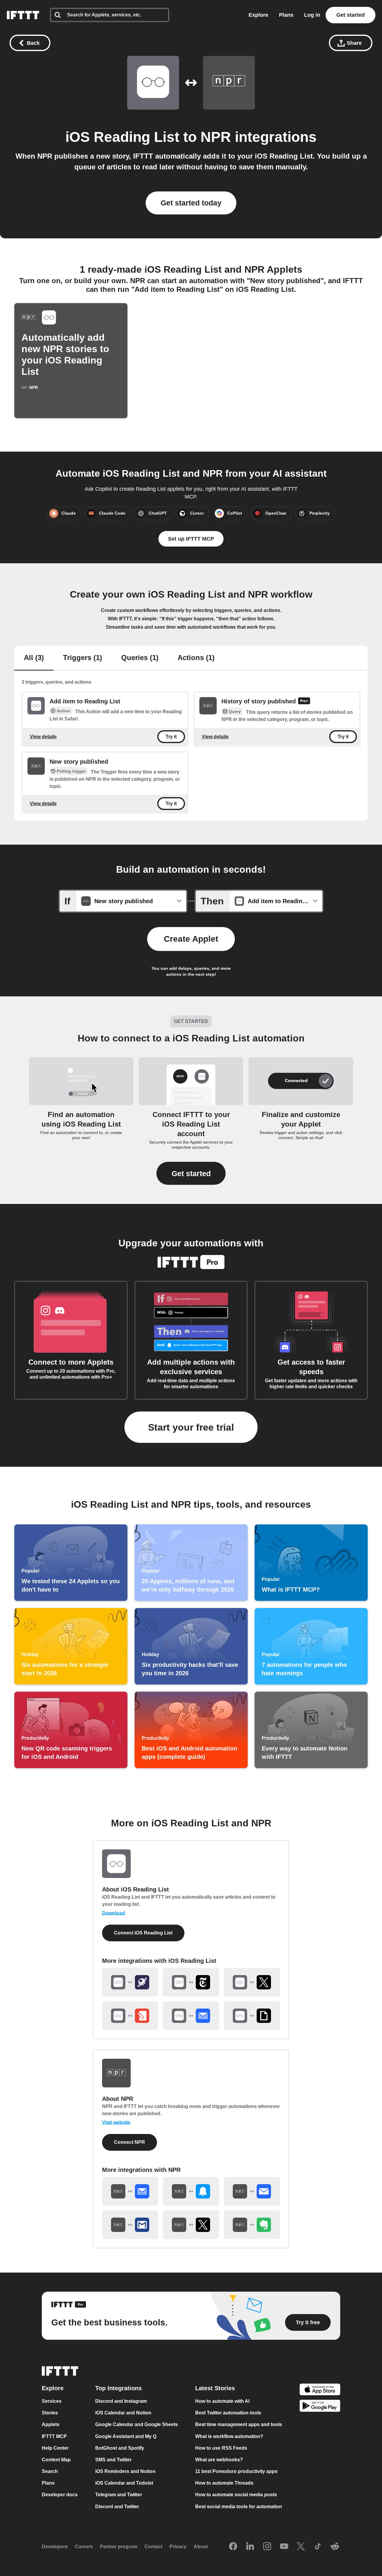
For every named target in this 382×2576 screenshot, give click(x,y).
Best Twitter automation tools (228, 2413)
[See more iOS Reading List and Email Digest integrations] (191, 2016)
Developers (55, 2547)
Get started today (191, 203)
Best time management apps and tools (239, 2425)
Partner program (119, 2547)
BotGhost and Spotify (120, 2448)
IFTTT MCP (54, 2436)
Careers (84, 2547)
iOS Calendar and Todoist (124, 2483)
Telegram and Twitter (119, 2495)
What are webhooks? (219, 2460)
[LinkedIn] (250, 2547)
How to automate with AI (222, 2401)
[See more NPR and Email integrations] (252, 2191)
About (201, 2547)
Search (50, 2471)
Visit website (116, 2122)
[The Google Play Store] (320, 2407)
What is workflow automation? (229, 2436)
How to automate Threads (224, 2483)
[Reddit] (335, 2547)
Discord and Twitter (117, 2507)
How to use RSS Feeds (221, 2448)
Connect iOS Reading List (143, 1933)
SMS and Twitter (113, 2460)
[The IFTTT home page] (23, 15)
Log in (312, 15)
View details (43, 736)
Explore (258, 15)
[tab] (34, 658)
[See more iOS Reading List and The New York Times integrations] (191, 1982)
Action (63, 711)
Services (52, 2401)
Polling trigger (71, 771)
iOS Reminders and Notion (125, 2471)
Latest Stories (215, 2388)
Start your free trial (191, 1427)
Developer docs (60, 2495)
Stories (50, 2413)
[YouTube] (284, 2547)
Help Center (55, 2448)
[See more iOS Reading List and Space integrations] (130, 1982)
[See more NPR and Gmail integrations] (130, 2225)
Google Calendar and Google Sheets (137, 2425)
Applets (51, 2425)
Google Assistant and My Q (126, 2436)
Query (235, 711)
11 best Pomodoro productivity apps (236, 2471)
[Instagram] (267, 2547)
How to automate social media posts (236, 2495)
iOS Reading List (122, 137)
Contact (153, 2547)
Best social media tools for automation (239, 2507)
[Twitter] (301, 2547)
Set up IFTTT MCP (191, 539)
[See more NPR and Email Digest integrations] (130, 2191)
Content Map (56, 2460)
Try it (171, 736)
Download (114, 1913)
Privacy (178, 2547)
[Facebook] (233, 2547)
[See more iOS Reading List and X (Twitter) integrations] (252, 1982)
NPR (216, 137)
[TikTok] (318, 2547)
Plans (286, 15)
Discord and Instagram (121, 2401)
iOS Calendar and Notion (123, 2413)
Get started (351, 15)
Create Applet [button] (191, 939)
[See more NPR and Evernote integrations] (252, 2225)
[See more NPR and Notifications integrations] (191, 2191)
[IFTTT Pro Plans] (304, 702)
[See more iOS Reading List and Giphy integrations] (252, 2016)
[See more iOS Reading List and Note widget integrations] (130, 2016)
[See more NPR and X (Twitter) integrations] (191, 2225)
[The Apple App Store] (320, 2390)
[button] (191, 1173)
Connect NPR (130, 2142)
